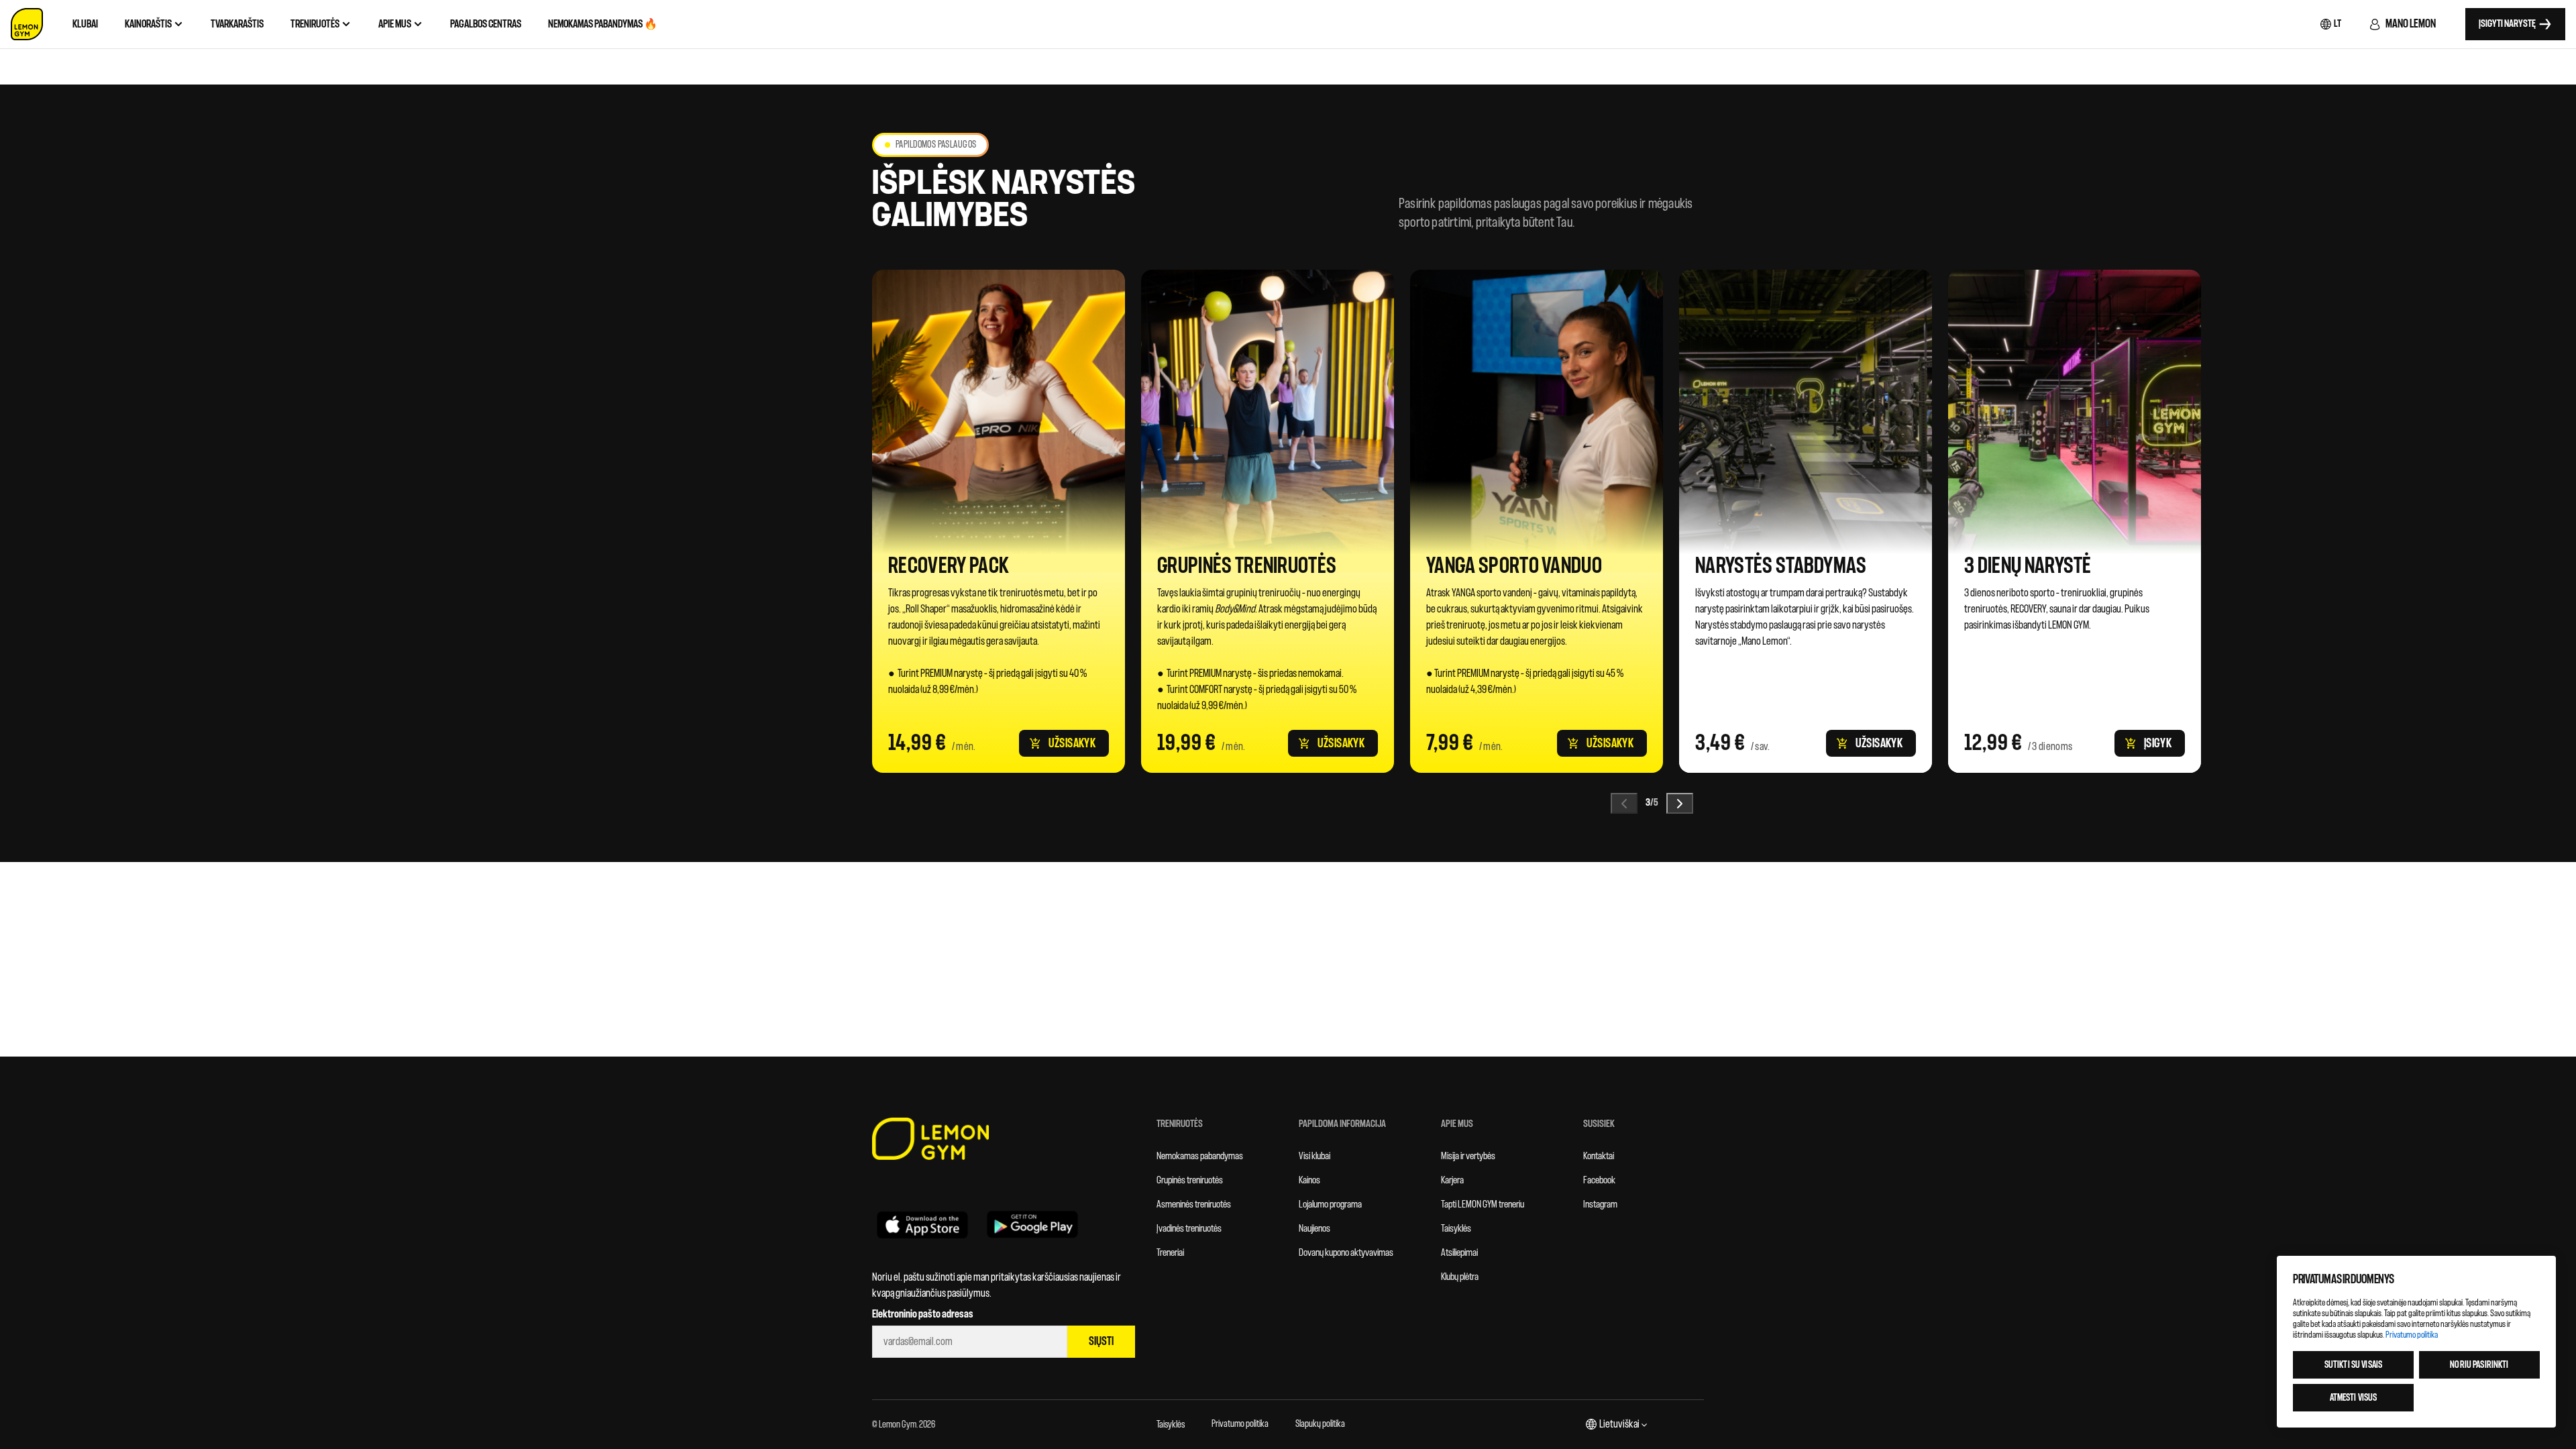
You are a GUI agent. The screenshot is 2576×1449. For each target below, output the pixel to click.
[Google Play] (1032, 1224)
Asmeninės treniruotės (1194, 1204)
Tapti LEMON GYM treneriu (1483, 1204)
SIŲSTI (1101, 1341)
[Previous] (1624, 803)
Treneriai (1170, 1253)
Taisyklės (1456, 1229)
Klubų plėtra (1460, 1277)
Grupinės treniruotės (1190, 1180)
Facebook (1599, 1180)
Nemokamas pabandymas (1200, 1156)
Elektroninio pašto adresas (923, 1314)
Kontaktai (1599, 1156)
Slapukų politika (1320, 1424)
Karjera (1452, 1180)
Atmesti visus (2354, 1398)
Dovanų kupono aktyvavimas (1346, 1253)
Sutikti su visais (2353, 1365)
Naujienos (1314, 1229)
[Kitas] (1680, 803)
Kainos (1309, 1180)
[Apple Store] (922, 1224)
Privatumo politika (1240, 1424)
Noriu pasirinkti (2479, 1365)
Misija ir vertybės (1468, 1156)
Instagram (1600, 1204)
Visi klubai (1314, 1156)
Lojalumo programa (1330, 1204)
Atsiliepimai (1459, 1253)
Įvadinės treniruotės (1189, 1229)
